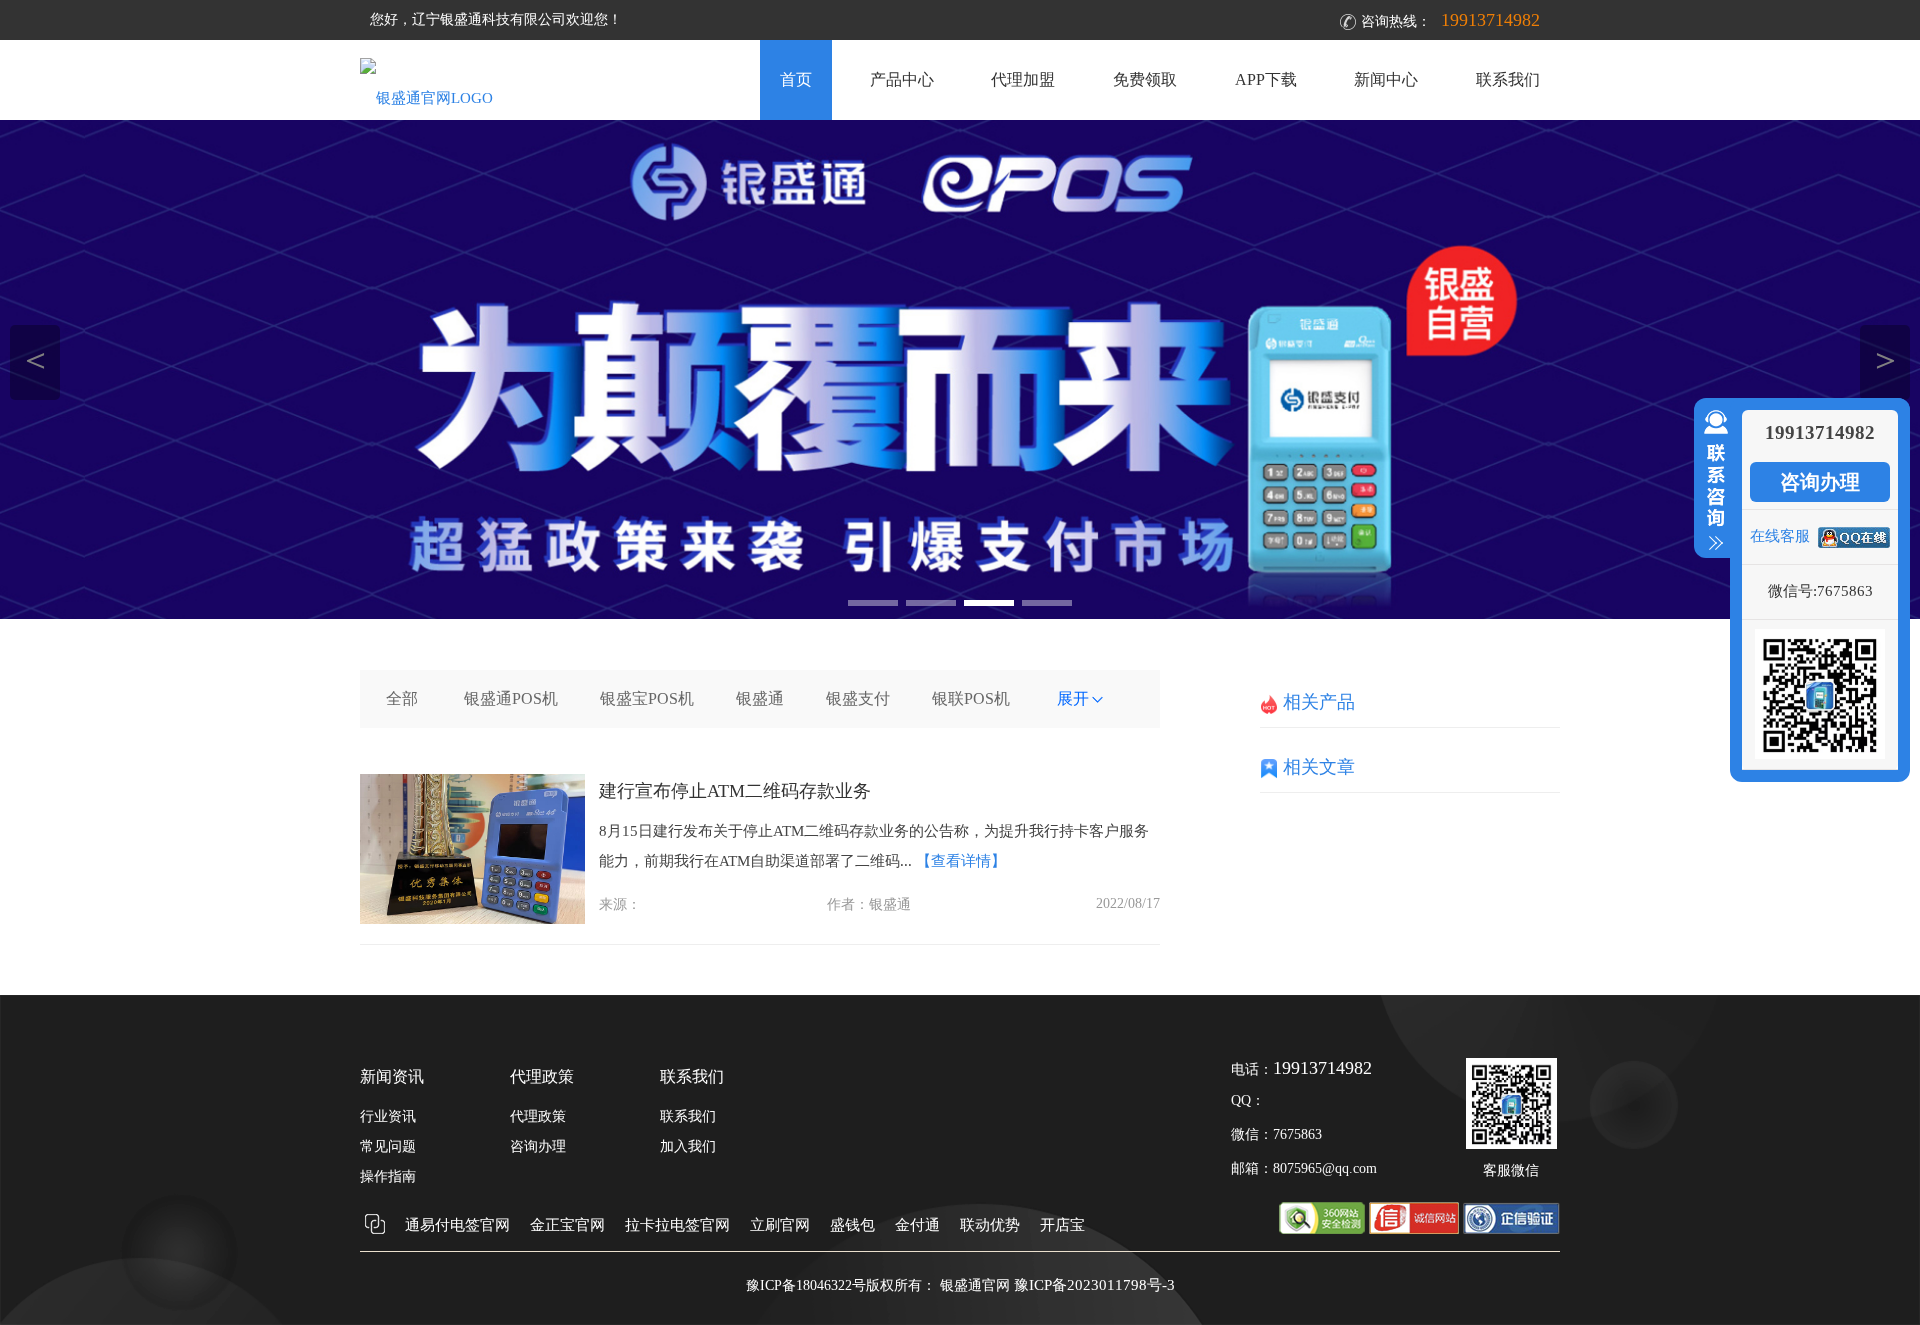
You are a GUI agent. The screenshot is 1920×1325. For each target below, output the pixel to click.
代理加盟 (1023, 79)
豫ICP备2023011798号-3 (1094, 1285)
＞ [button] (1885, 359)
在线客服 (1780, 536)
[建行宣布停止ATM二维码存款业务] (472, 919)
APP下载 (1266, 79)
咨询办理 (1820, 482)
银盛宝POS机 (647, 698)
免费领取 (1145, 79)
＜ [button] (35, 359)
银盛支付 (858, 698)
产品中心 (902, 79)
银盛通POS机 (511, 698)
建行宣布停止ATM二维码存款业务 (735, 791)
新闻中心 (1386, 79)
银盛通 (760, 698)
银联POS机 (971, 698)
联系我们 (1508, 79)
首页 (796, 79)
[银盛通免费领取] (960, 369)
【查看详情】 (961, 861)
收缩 (1712, 481)
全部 (402, 698)
